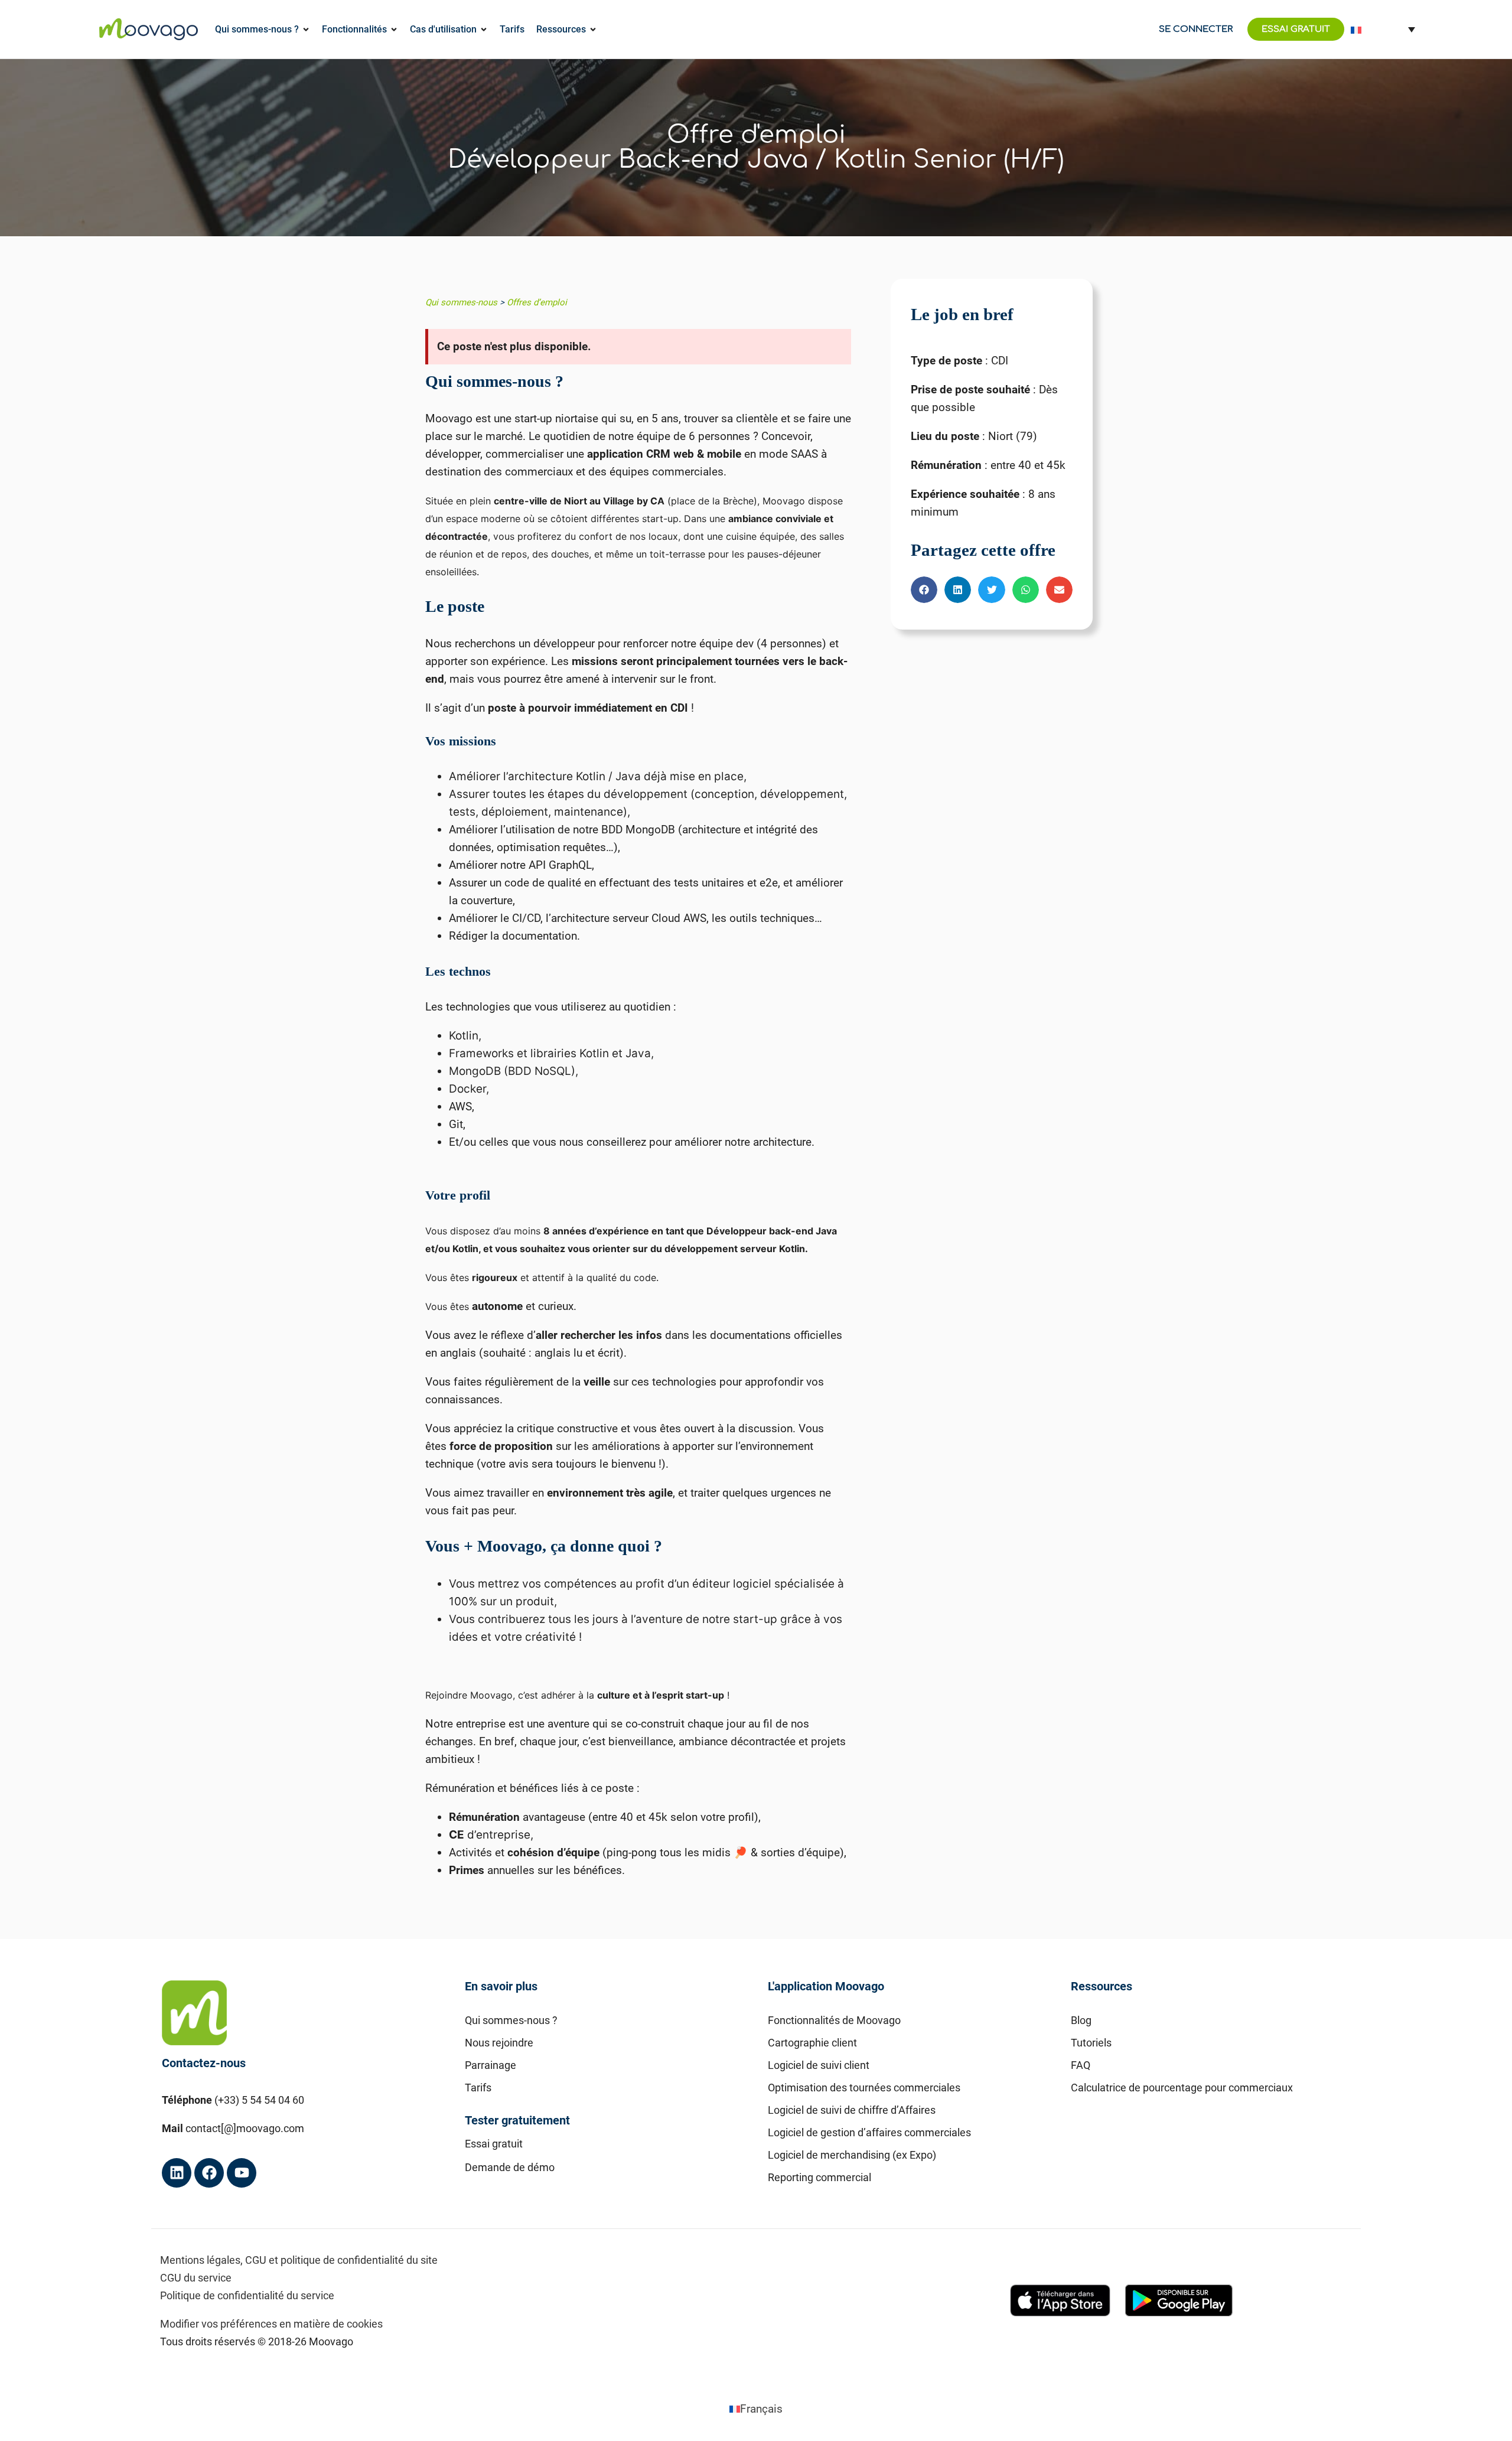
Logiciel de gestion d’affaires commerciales (869, 2132)
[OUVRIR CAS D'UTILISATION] (484, 30)
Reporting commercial (819, 2177)
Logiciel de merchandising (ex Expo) (852, 2155)
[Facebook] (209, 2173)
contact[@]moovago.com (245, 2128)
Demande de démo (510, 2167)
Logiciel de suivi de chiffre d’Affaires (852, 2110)
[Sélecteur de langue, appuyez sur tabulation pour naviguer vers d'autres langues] (1383, 29)
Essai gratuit (494, 2144)
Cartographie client (812, 2043)
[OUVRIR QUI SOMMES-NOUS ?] (306, 30)
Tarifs (478, 2088)
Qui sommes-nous (461, 302)
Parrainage (491, 2065)
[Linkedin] (177, 2173)
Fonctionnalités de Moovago (834, 2020)
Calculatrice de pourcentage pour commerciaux (1182, 2088)
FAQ (1081, 2065)
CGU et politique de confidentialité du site (341, 2260)
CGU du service (196, 2278)
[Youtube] (242, 2173)
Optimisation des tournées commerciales (864, 2088)
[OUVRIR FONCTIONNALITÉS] (394, 30)
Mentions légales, (201, 2260)
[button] (924, 590)
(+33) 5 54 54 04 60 (259, 2100)
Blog (1081, 2020)
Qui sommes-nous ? (511, 2020)
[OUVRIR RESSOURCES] (593, 30)
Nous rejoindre (499, 2043)
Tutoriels (1091, 2043)
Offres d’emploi (537, 302)
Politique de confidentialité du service (247, 2295)
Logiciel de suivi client (819, 2065)
